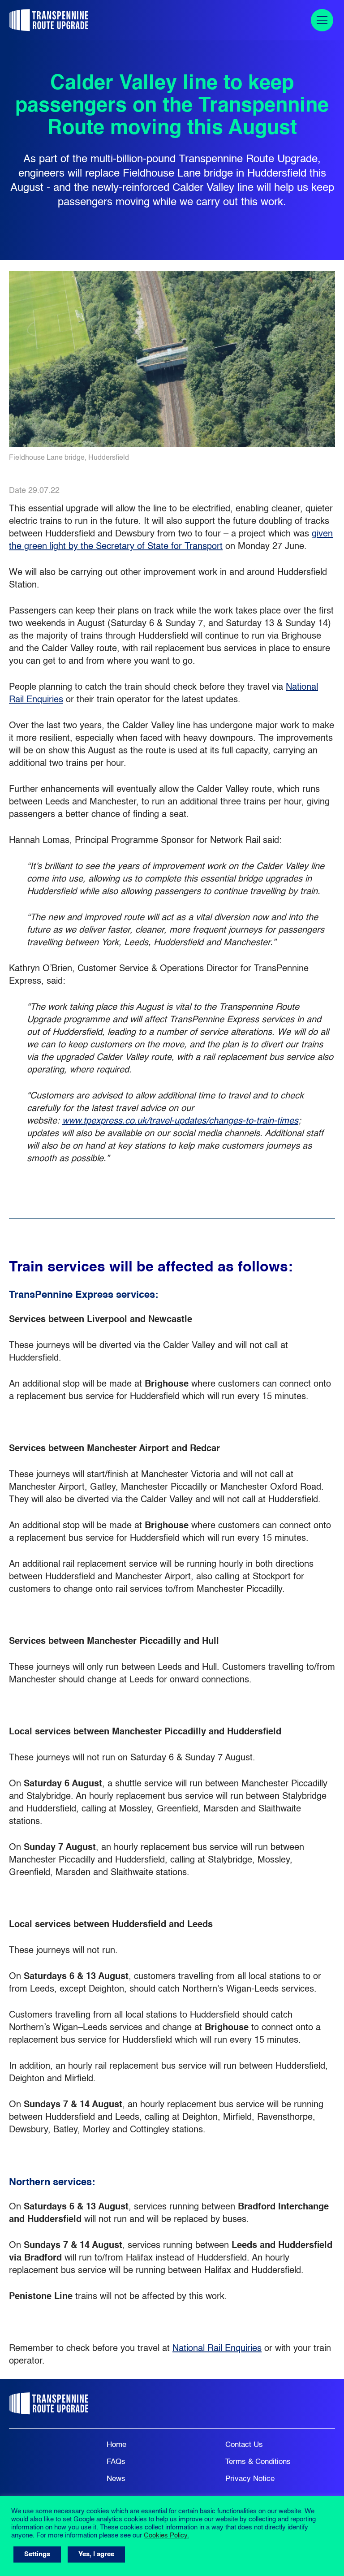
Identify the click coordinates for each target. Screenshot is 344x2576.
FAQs (116, 2462)
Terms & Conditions (258, 2462)
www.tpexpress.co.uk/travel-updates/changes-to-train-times (180, 1121)
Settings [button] (37, 2554)
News (116, 2479)
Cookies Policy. (166, 2536)
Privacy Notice (250, 2479)
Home (116, 2445)
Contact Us (244, 2445)
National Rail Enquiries (217, 2349)
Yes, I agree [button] (96, 2554)
